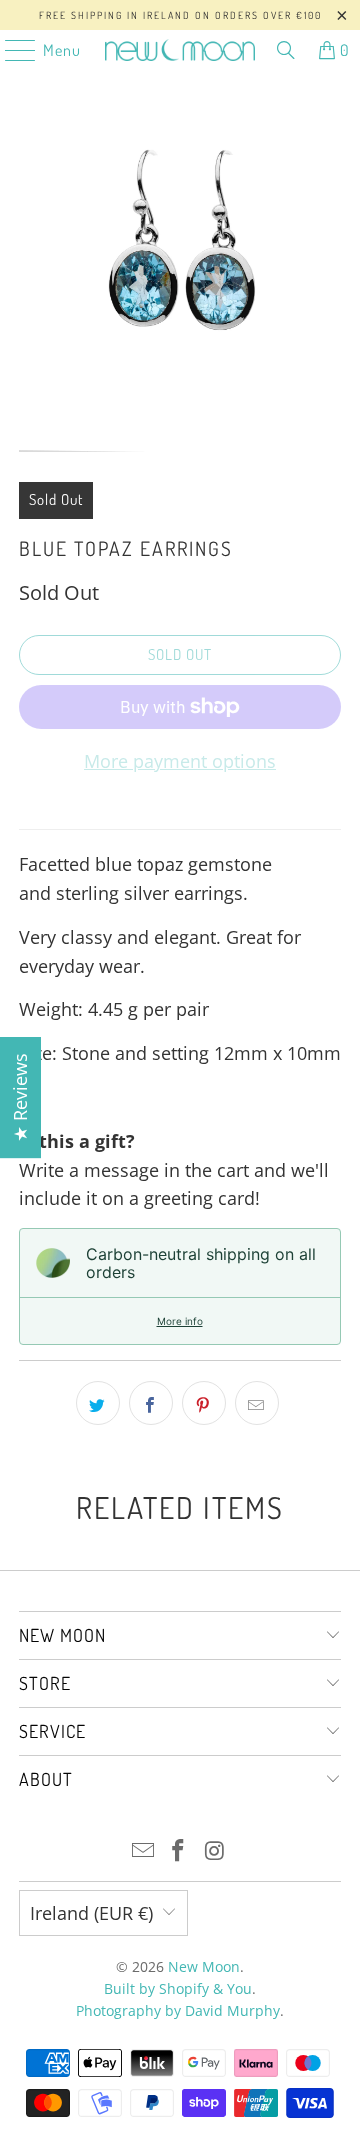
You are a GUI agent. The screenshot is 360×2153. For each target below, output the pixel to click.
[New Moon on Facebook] (179, 1851)
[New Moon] (180, 50)
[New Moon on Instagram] (215, 1851)
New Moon (204, 1966)
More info (180, 1321)
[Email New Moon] (143, 1851)
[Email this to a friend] (257, 1403)
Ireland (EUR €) (91, 1913)
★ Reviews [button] (20, 1097)
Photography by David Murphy (178, 2010)
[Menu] (10, 50)
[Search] (286, 50)
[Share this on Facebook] (151, 1403)
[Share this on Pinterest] (204, 1403)
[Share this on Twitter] (98, 1403)
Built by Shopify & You (178, 1988)
